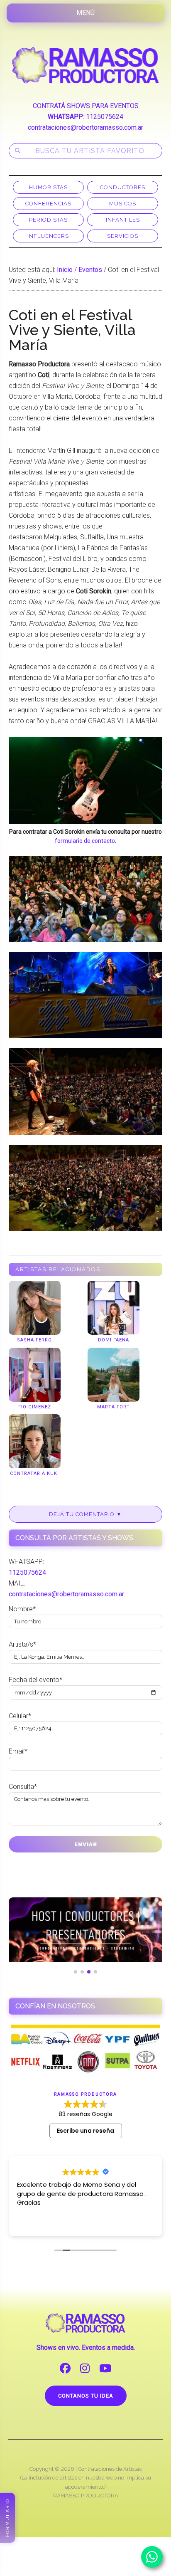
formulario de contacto (85, 841)
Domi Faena (114, 1340)
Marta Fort (114, 1407)
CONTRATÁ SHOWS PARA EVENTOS (86, 106)
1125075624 (105, 117)
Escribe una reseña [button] (85, 2131)
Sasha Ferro (34, 1340)
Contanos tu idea (86, 2396)
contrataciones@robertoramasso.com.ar (85, 127)
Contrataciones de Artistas (110, 2469)
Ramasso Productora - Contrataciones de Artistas (86, 65)
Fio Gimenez (35, 1407)
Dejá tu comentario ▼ (85, 1514)
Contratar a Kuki (34, 1473)
